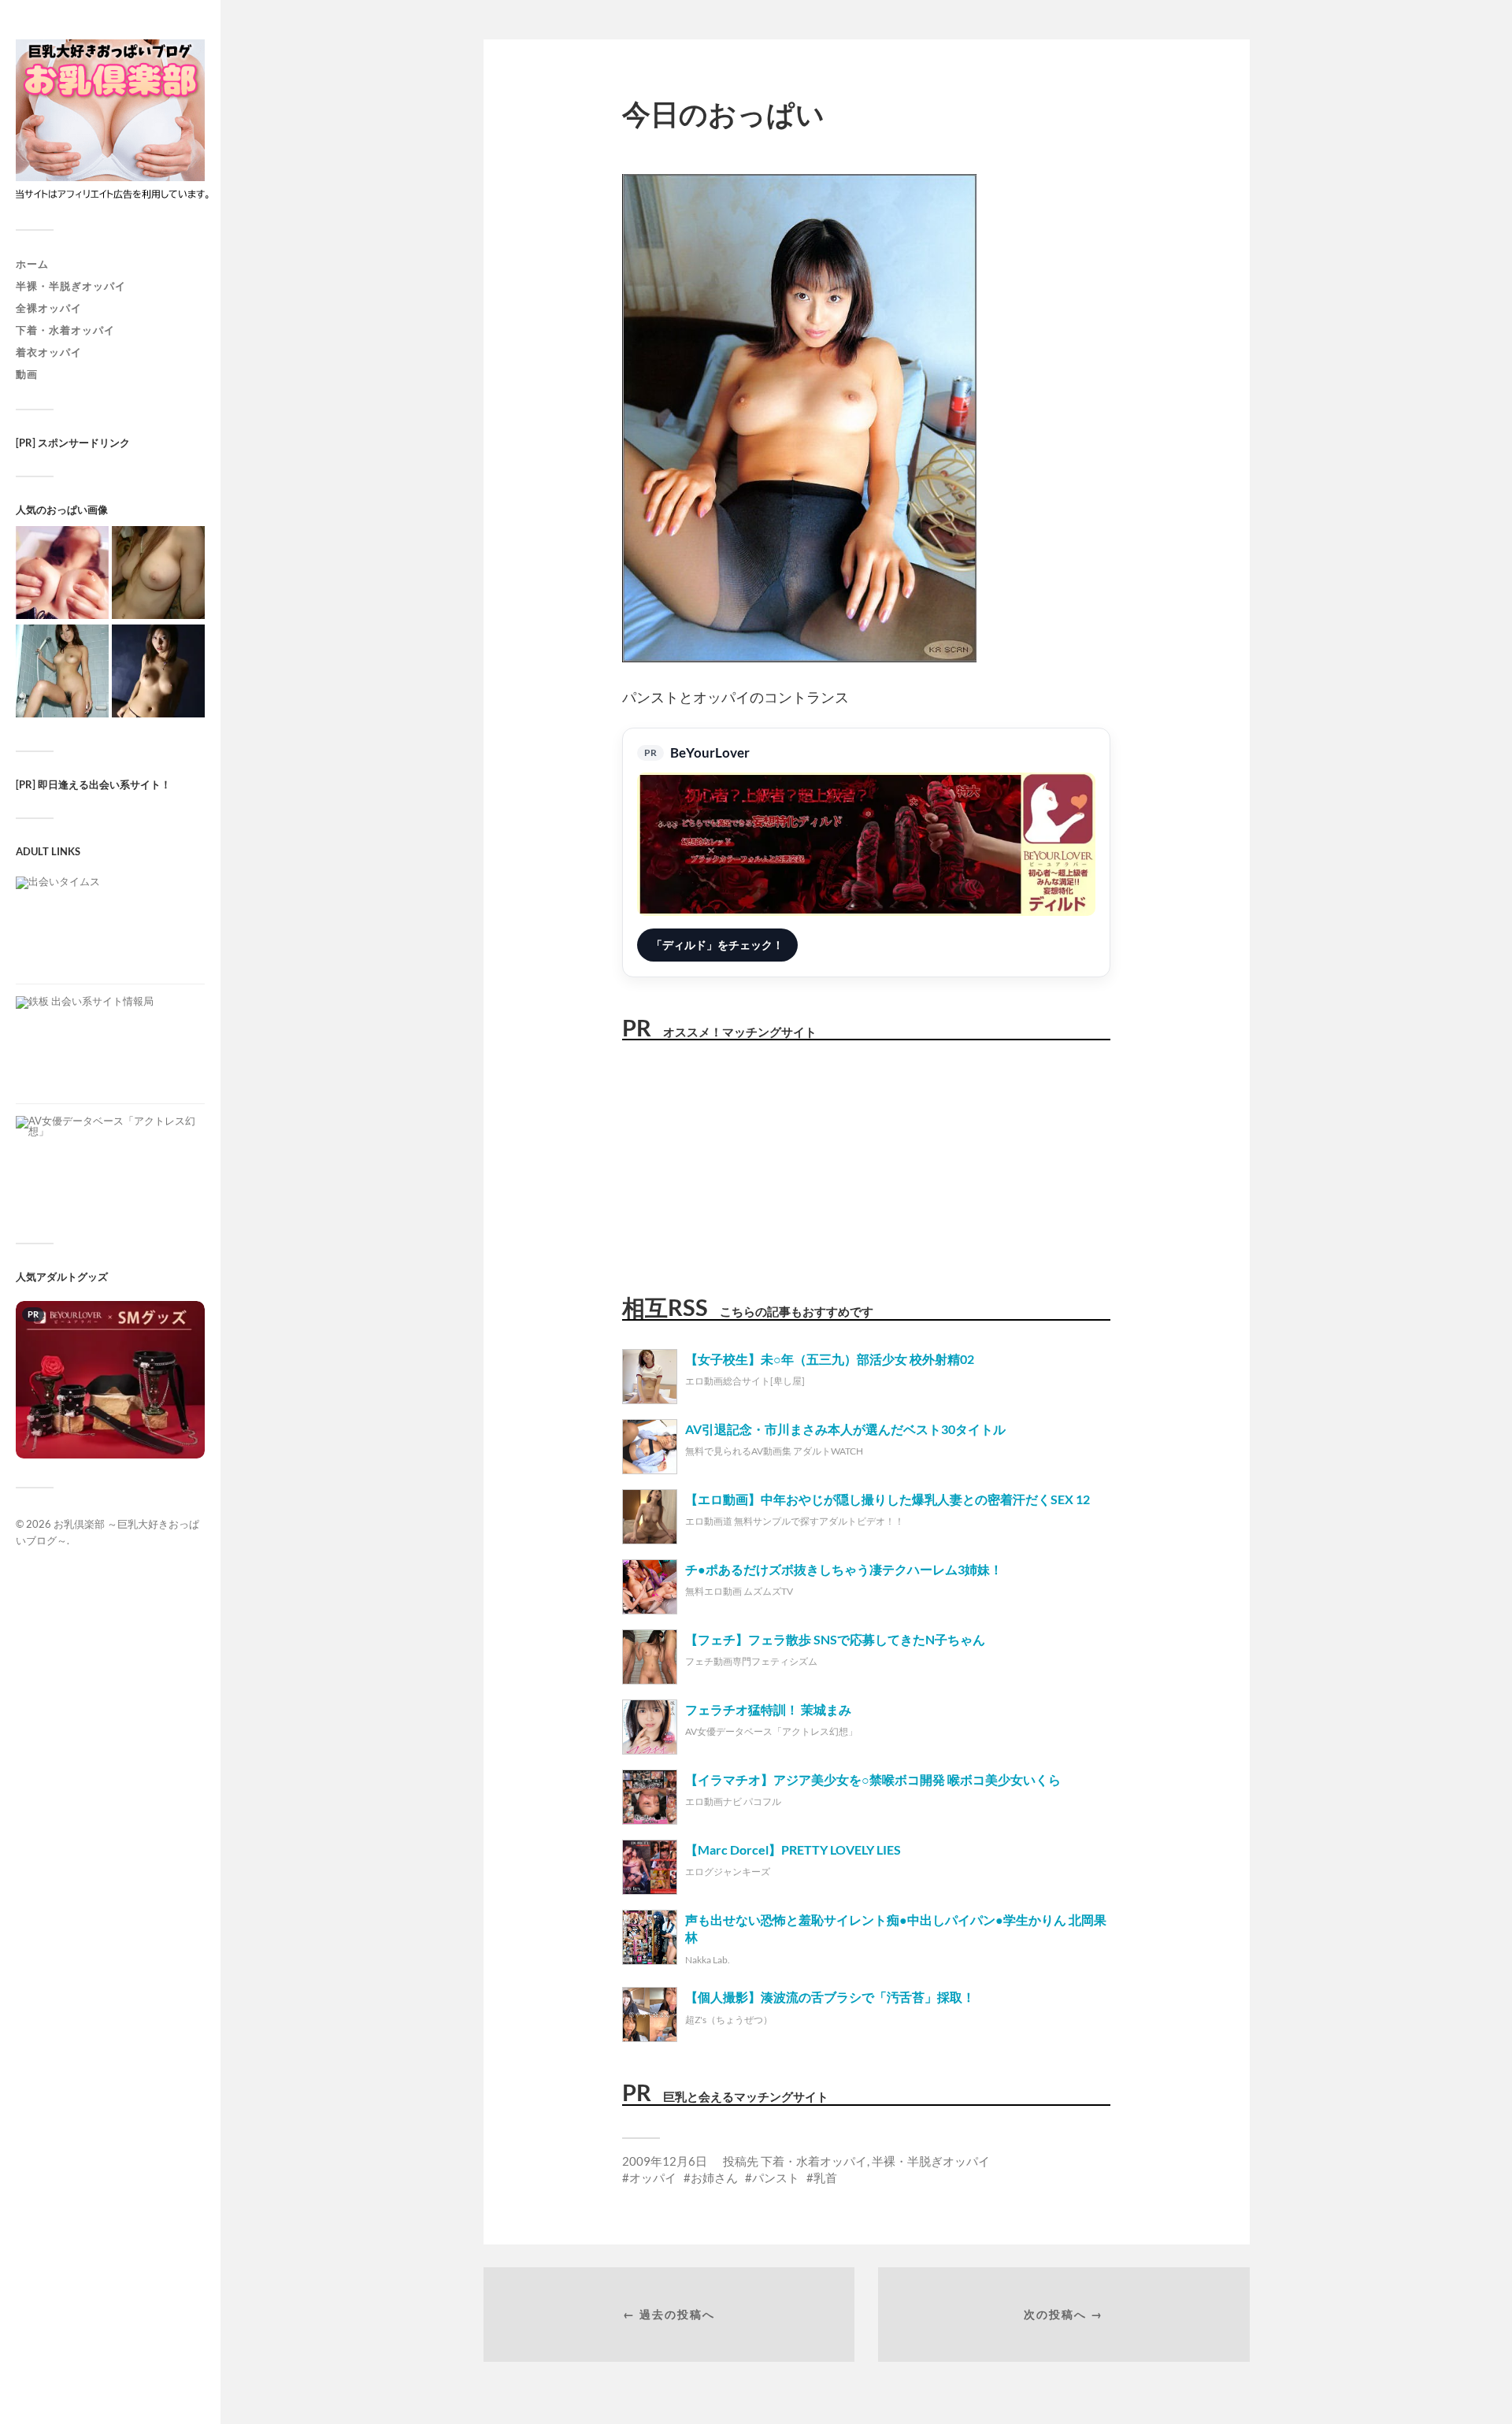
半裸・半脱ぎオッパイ (71, 286)
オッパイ (653, 2178)
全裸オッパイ (49, 308)
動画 (27, 374)
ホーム (32, 264)
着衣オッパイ (49, 352)
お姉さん (714, 2178)
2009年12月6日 (665, 2161)
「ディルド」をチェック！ (717, 945)
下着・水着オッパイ (65, 330)
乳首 (825, 2178)
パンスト (776, 2178)
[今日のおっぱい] (62, 574)
